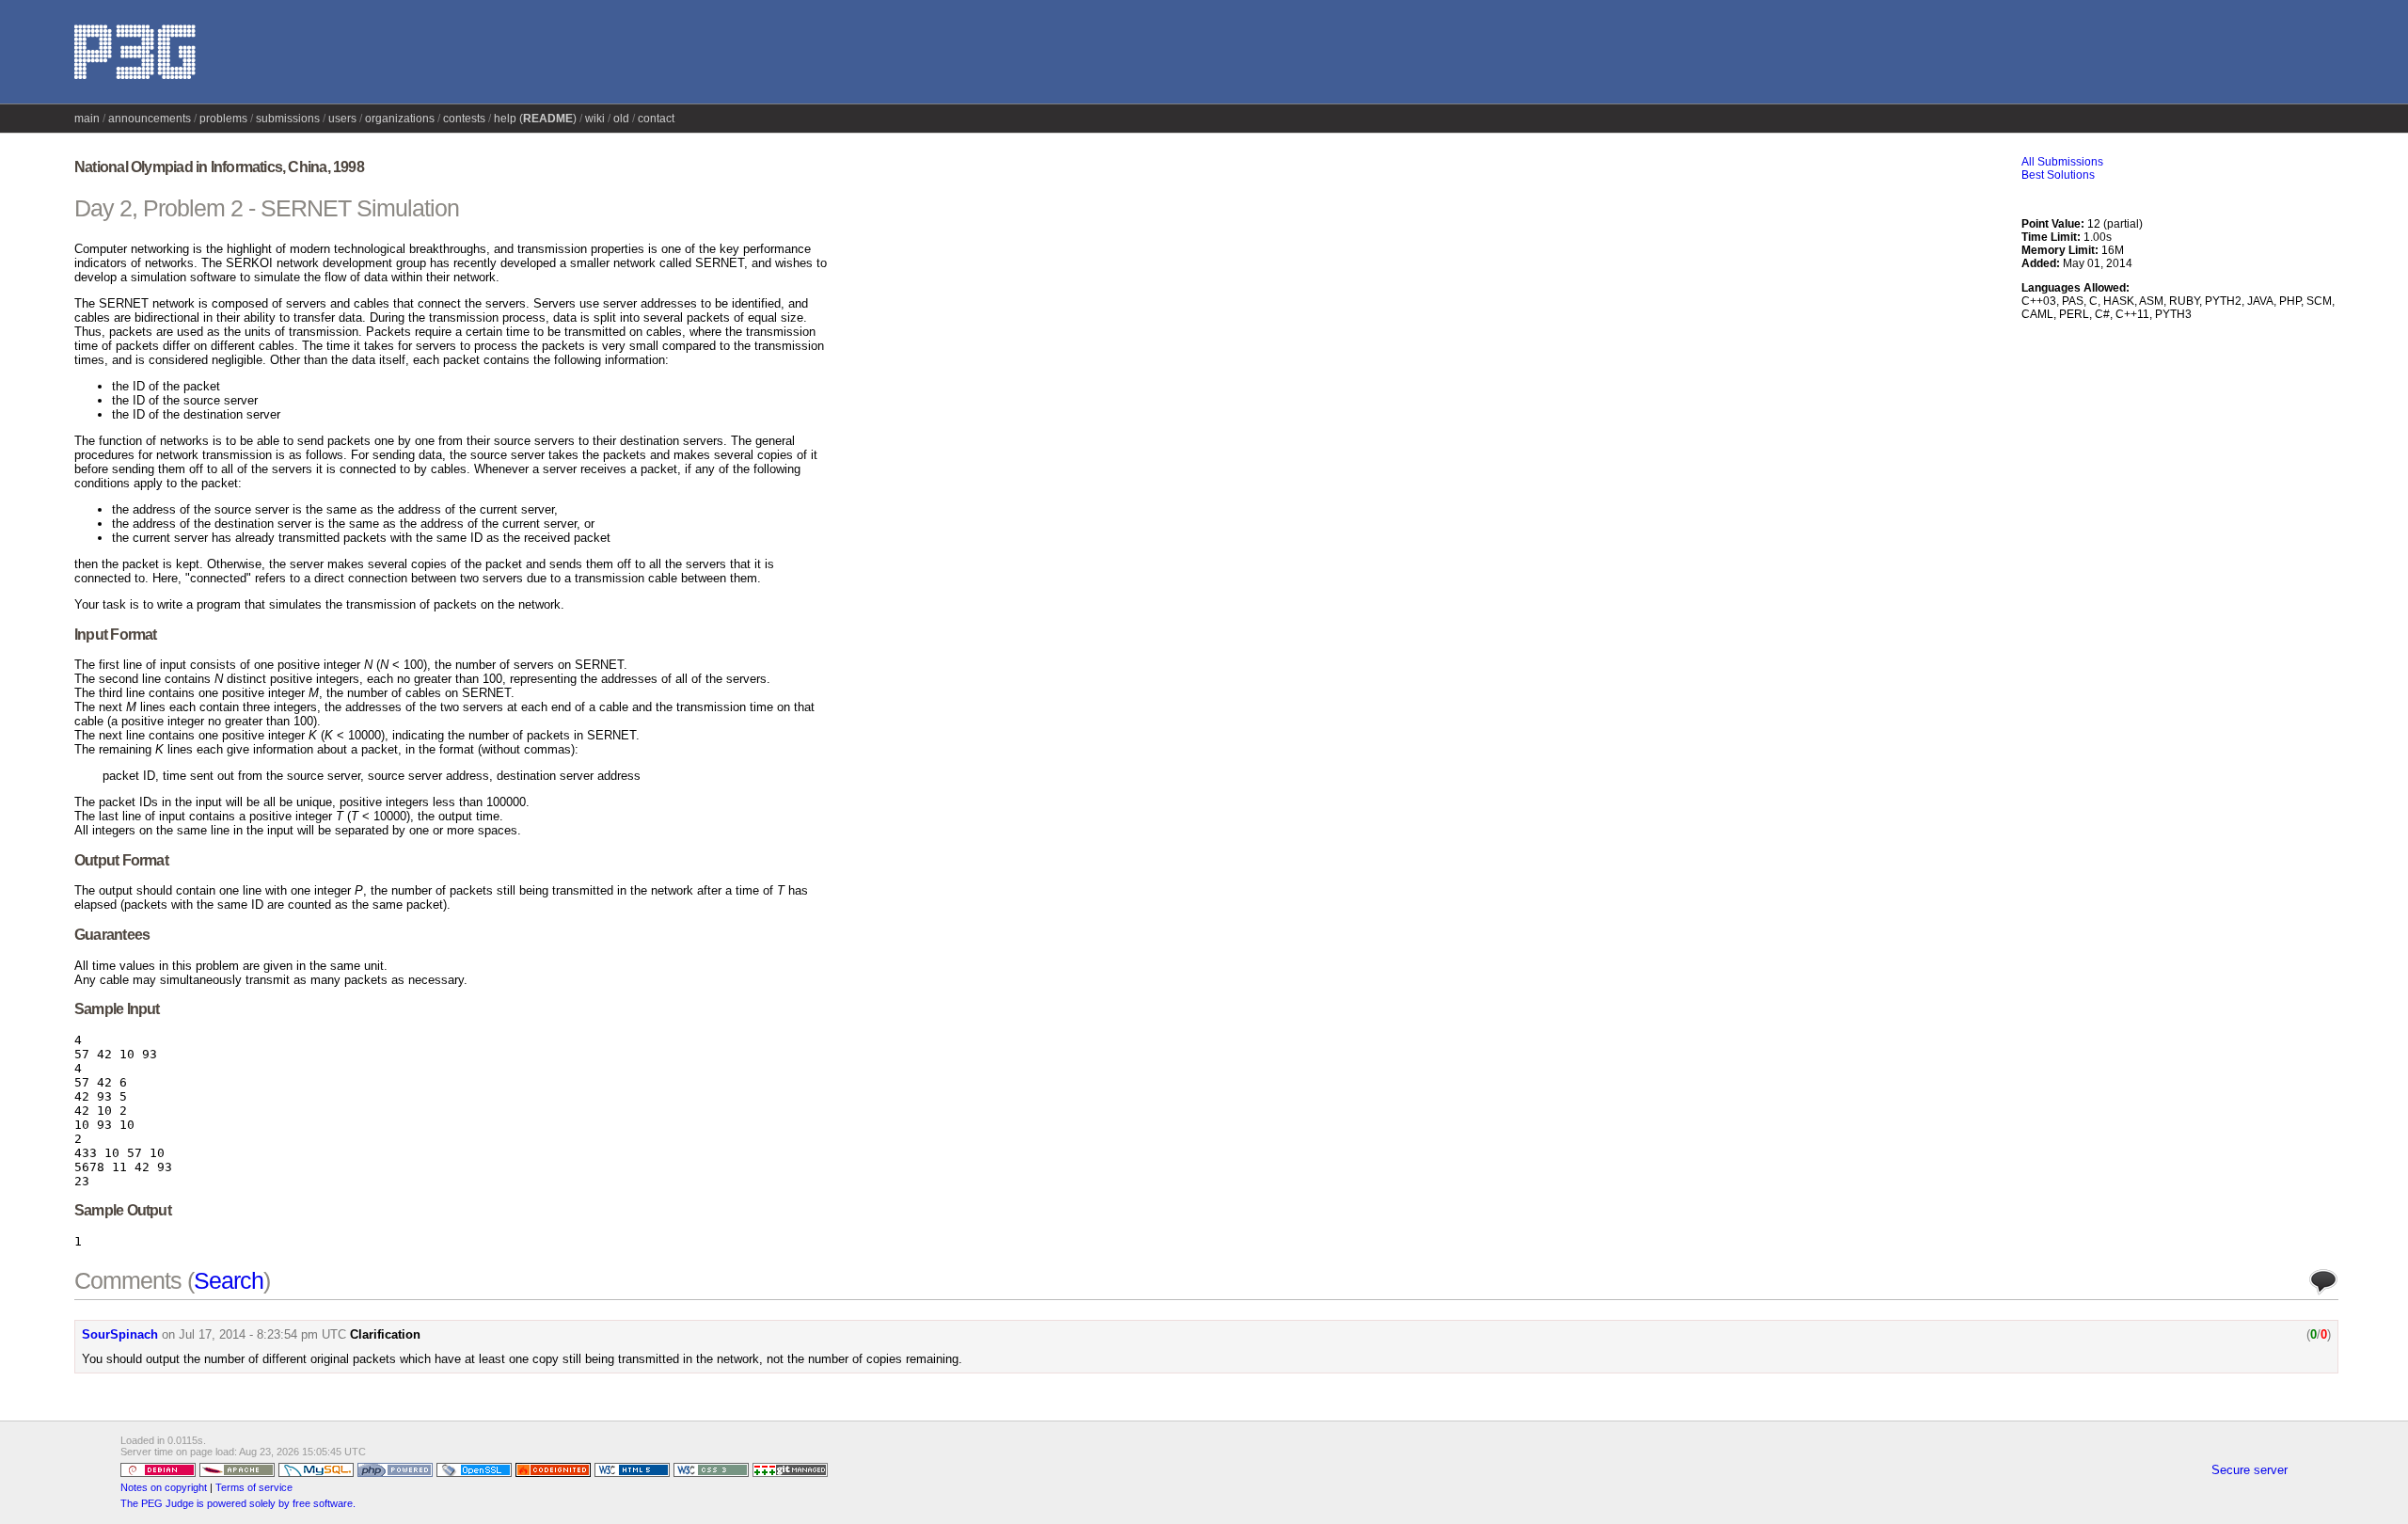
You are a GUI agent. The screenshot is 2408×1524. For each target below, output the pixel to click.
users (342, 119)
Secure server (2250, 1470)
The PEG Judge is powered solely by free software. (238, 1503)
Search (229, 1280)
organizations (400, 119)
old (621, 119)
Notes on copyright (164, 1487)
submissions (288, 119)
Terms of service (254, 1487)
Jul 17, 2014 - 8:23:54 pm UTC (262, 1334)
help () (535, 119)
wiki (595, 119)
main (87, 119)
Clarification (385, 1334)
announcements (150, 119)
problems (223, 119)
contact (656, 119)
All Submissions (2062, 162)
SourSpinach (120, 1334)
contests (464, 119)
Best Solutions (2058, 175)
